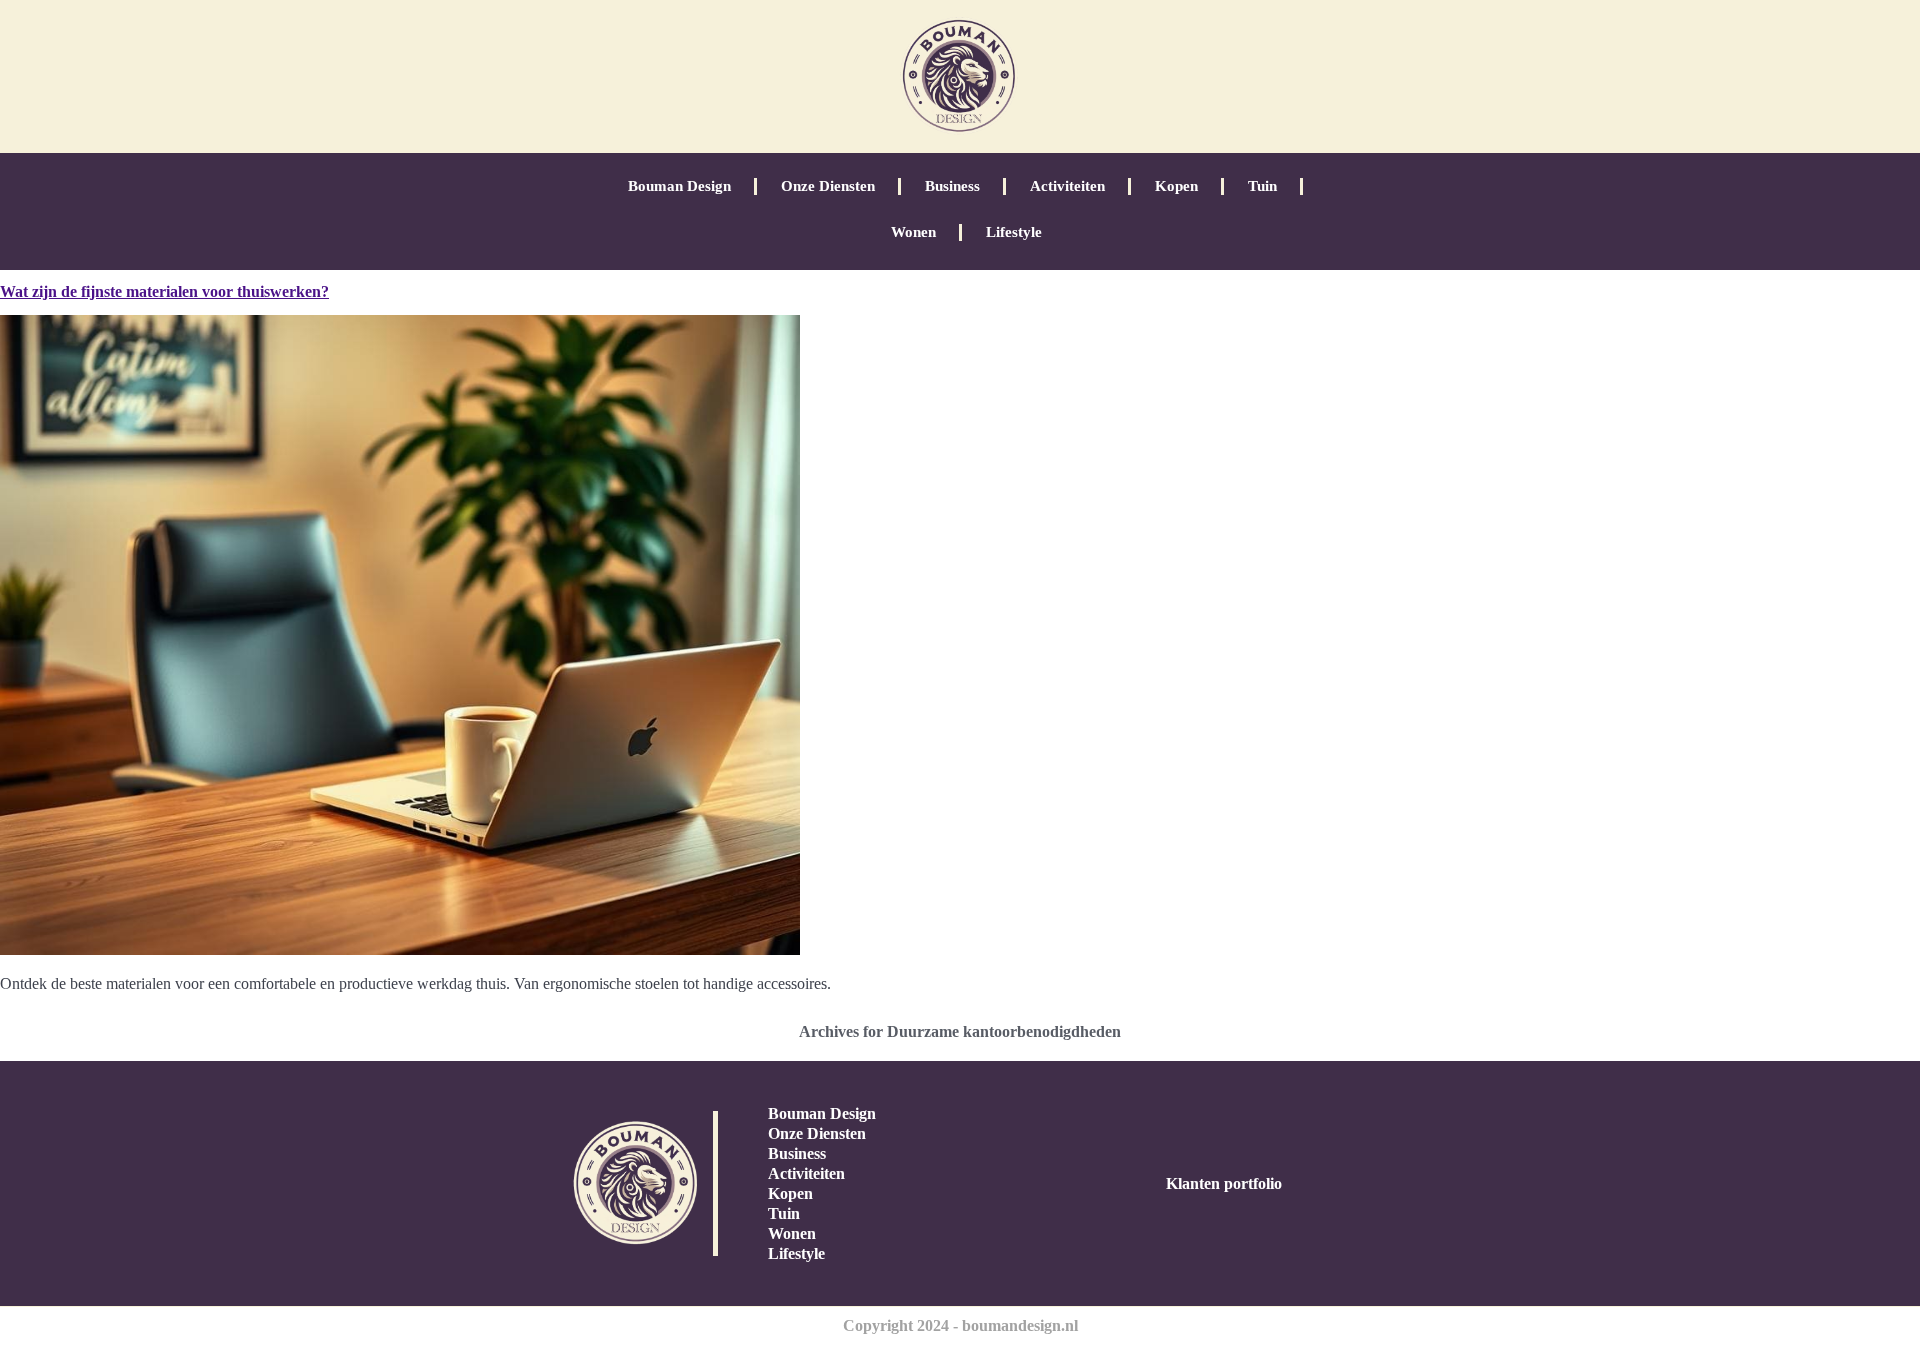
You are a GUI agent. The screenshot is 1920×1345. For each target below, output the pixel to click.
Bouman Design (679, 186)
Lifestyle (1014, 232)
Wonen (913, 232)
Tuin (1262, 186)
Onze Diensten (828, 186)
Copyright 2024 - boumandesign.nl (960, 1325)
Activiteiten (1067, 186)
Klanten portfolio (1224, 1183)
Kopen (1176, 186)
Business (952, 186)
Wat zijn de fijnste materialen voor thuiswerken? (164, 291)
